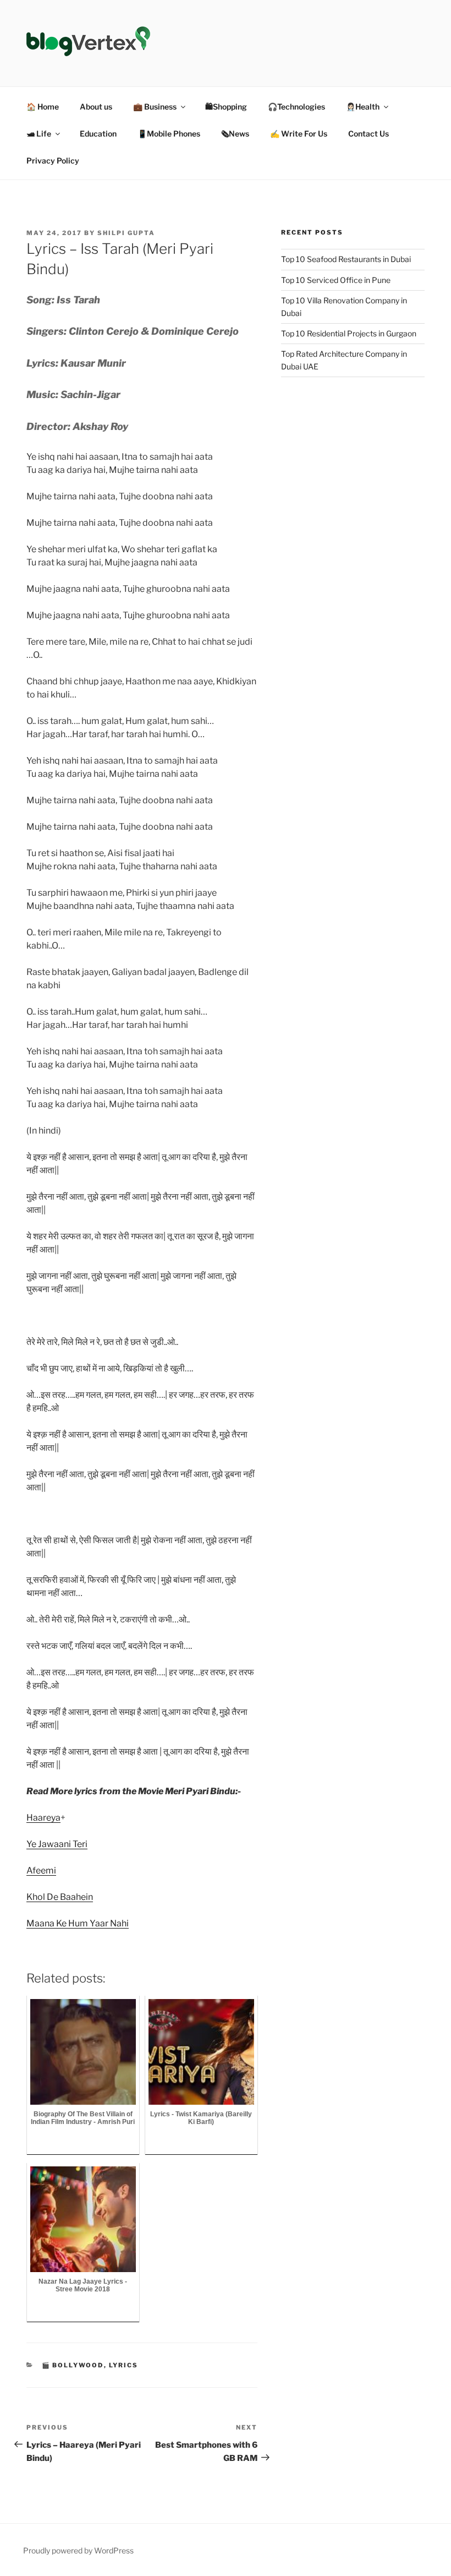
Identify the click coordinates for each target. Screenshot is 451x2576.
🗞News (235, 134)
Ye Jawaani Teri (57, 1844)
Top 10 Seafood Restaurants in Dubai (346, 259)
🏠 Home (43, 107)
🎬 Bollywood (73, 2365)
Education (98, 134)
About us (96, 107)
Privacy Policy (53, 160)
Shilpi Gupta (126, 233)
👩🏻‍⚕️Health (363, 107)
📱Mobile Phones (169, 134)
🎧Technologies (296, 107)
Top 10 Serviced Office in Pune (336, 280)
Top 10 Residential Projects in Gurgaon (349, 333)
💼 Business (155, 107)
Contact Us (369, 134)
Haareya (43, 1818)
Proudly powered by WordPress (78, 2550)
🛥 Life (39, 134)
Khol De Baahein (60, 1897)
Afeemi (41, 1870)
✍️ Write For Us (299, 134)
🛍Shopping (226, 107)
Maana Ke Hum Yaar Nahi (78, 1923)
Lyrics (124, 2365)
